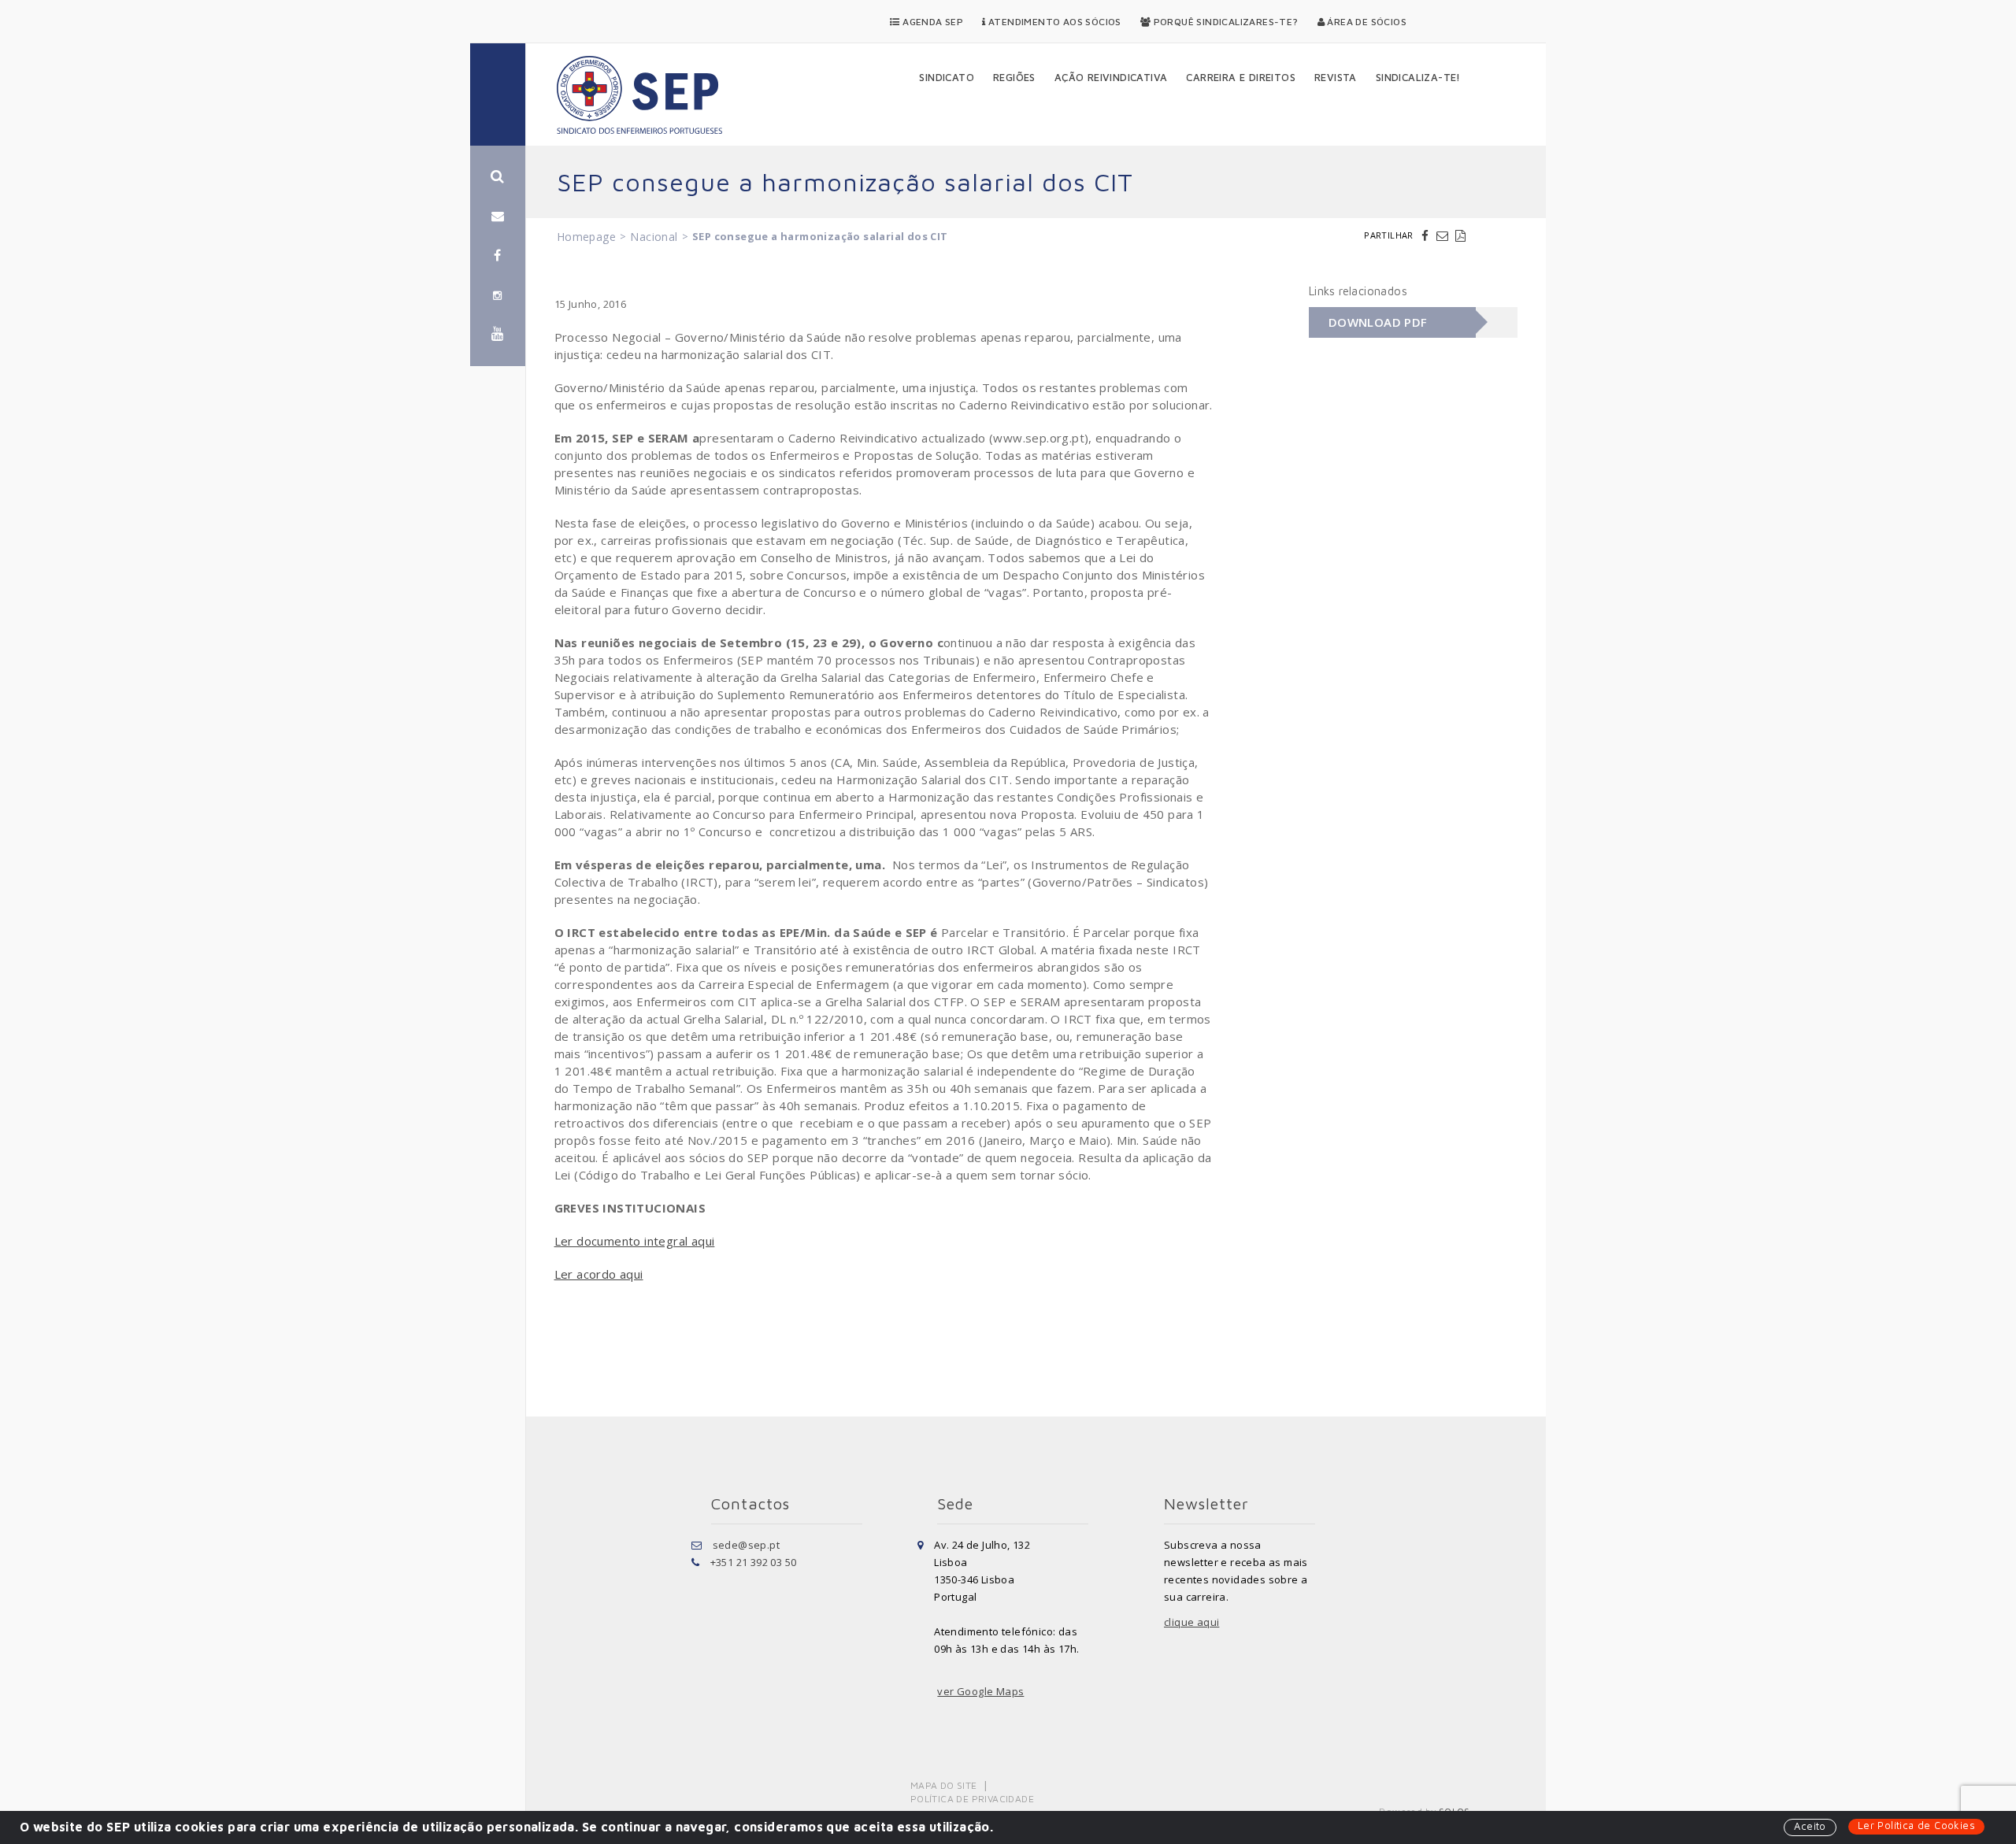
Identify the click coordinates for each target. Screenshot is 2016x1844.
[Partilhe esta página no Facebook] (1427, 235)
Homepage (586, 237)
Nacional (654, 237)
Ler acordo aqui (599, 1274)
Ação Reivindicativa (1111, 77)
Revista (1336, 77)
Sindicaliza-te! (1418, 77)
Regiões (1014, 77)
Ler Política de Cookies (1916, 1825)
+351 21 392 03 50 (754, 1562)
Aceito (1810, 1826)
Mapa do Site (944, 1785)
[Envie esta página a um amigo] (1444, 235)
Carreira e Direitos (1241, 77)
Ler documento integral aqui (635, 1241)
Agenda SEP (932, 22)
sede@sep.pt (746, 1545)
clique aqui (1191, 1622)
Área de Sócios (1366, 22)
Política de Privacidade (972, 1799)
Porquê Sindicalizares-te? (1224, 22)
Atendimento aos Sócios (1054, 22)
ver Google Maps (980, 1691)
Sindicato (947, 77)
